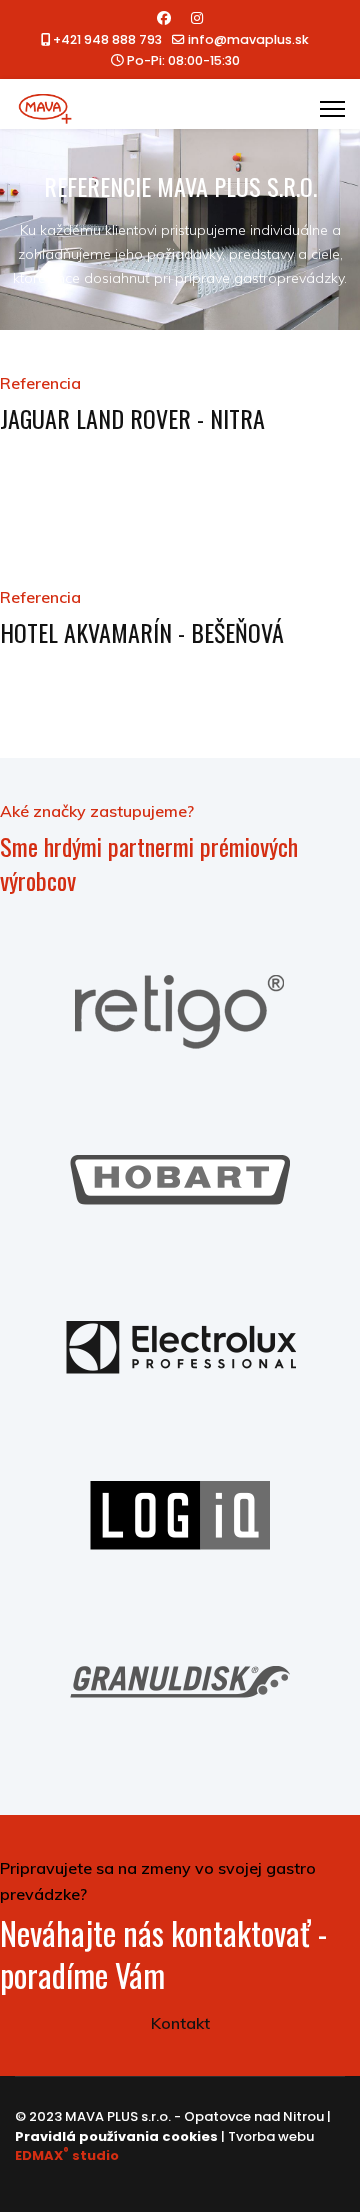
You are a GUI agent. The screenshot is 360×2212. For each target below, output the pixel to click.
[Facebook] (164, 18)
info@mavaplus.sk (248, 39)
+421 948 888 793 (107, 39)
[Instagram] (197, 18)
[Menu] (332, 109)
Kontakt (180, 2023)
